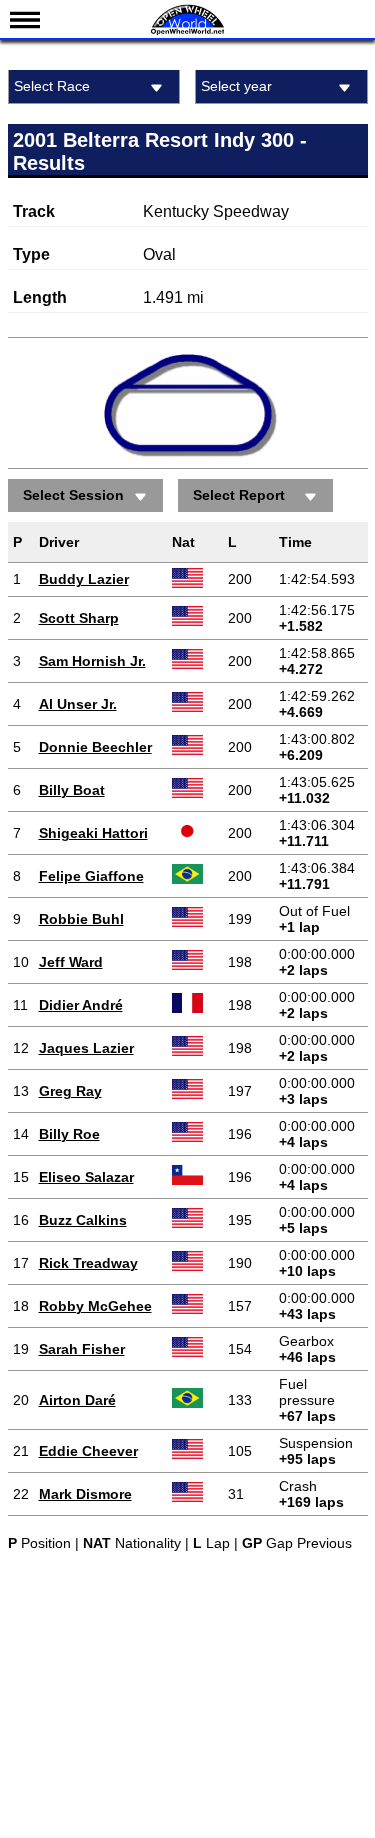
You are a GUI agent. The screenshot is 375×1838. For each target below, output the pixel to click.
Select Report (239, 495)
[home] (188, 32)
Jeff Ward (71, 962)
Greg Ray (70, 1091)
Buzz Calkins (83, 1220)
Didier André (81, 1005)
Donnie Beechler (95, 747)
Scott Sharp (79, 618)
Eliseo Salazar (86, 1177)
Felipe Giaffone (91, 876)
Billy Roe (69, 1134)
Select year (236, 86)
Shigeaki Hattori (93, 833)
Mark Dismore (85, 1494)
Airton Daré (77, 1400)
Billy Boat (72, 790)
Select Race (52, 86)
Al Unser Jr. (78, 704)
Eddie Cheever (88, 1451)
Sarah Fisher (82, 1349)
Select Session (73, 495)
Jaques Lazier (86, 1048)
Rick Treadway (88, 1263)
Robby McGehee (95, 1306)
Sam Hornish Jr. (92, 661)
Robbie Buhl (81, 919)
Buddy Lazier (84, 579)
